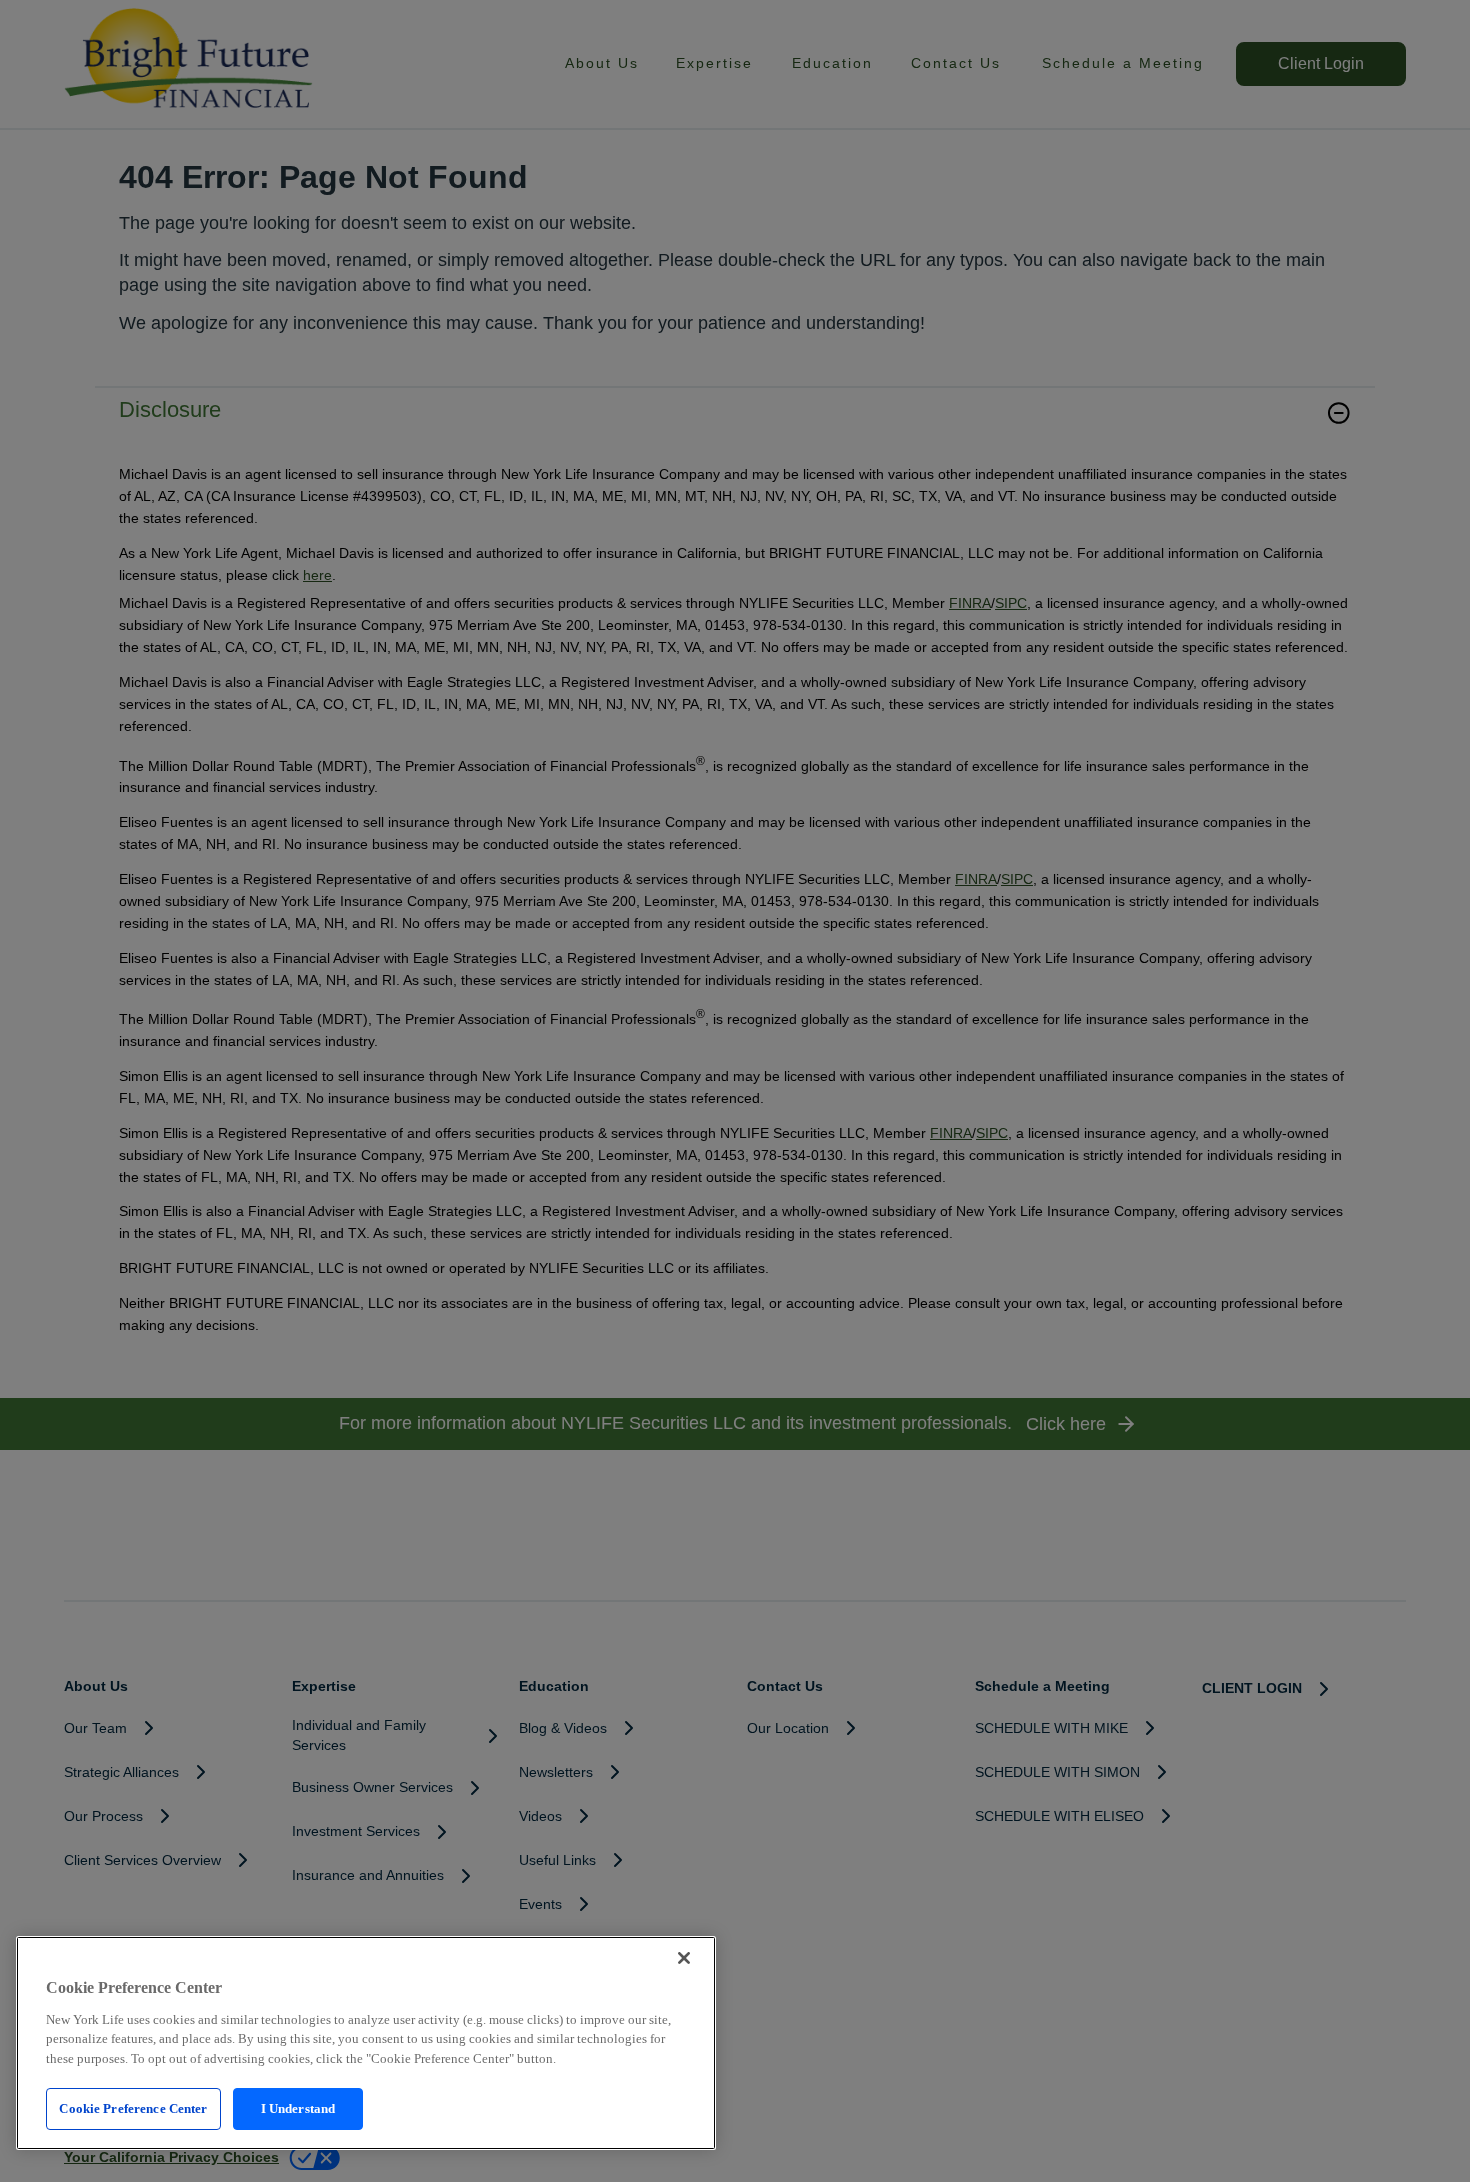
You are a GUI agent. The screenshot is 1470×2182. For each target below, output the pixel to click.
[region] (366, 2043)
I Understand (298, 2108)
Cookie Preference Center (133, 2108)
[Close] (684, 1958)
